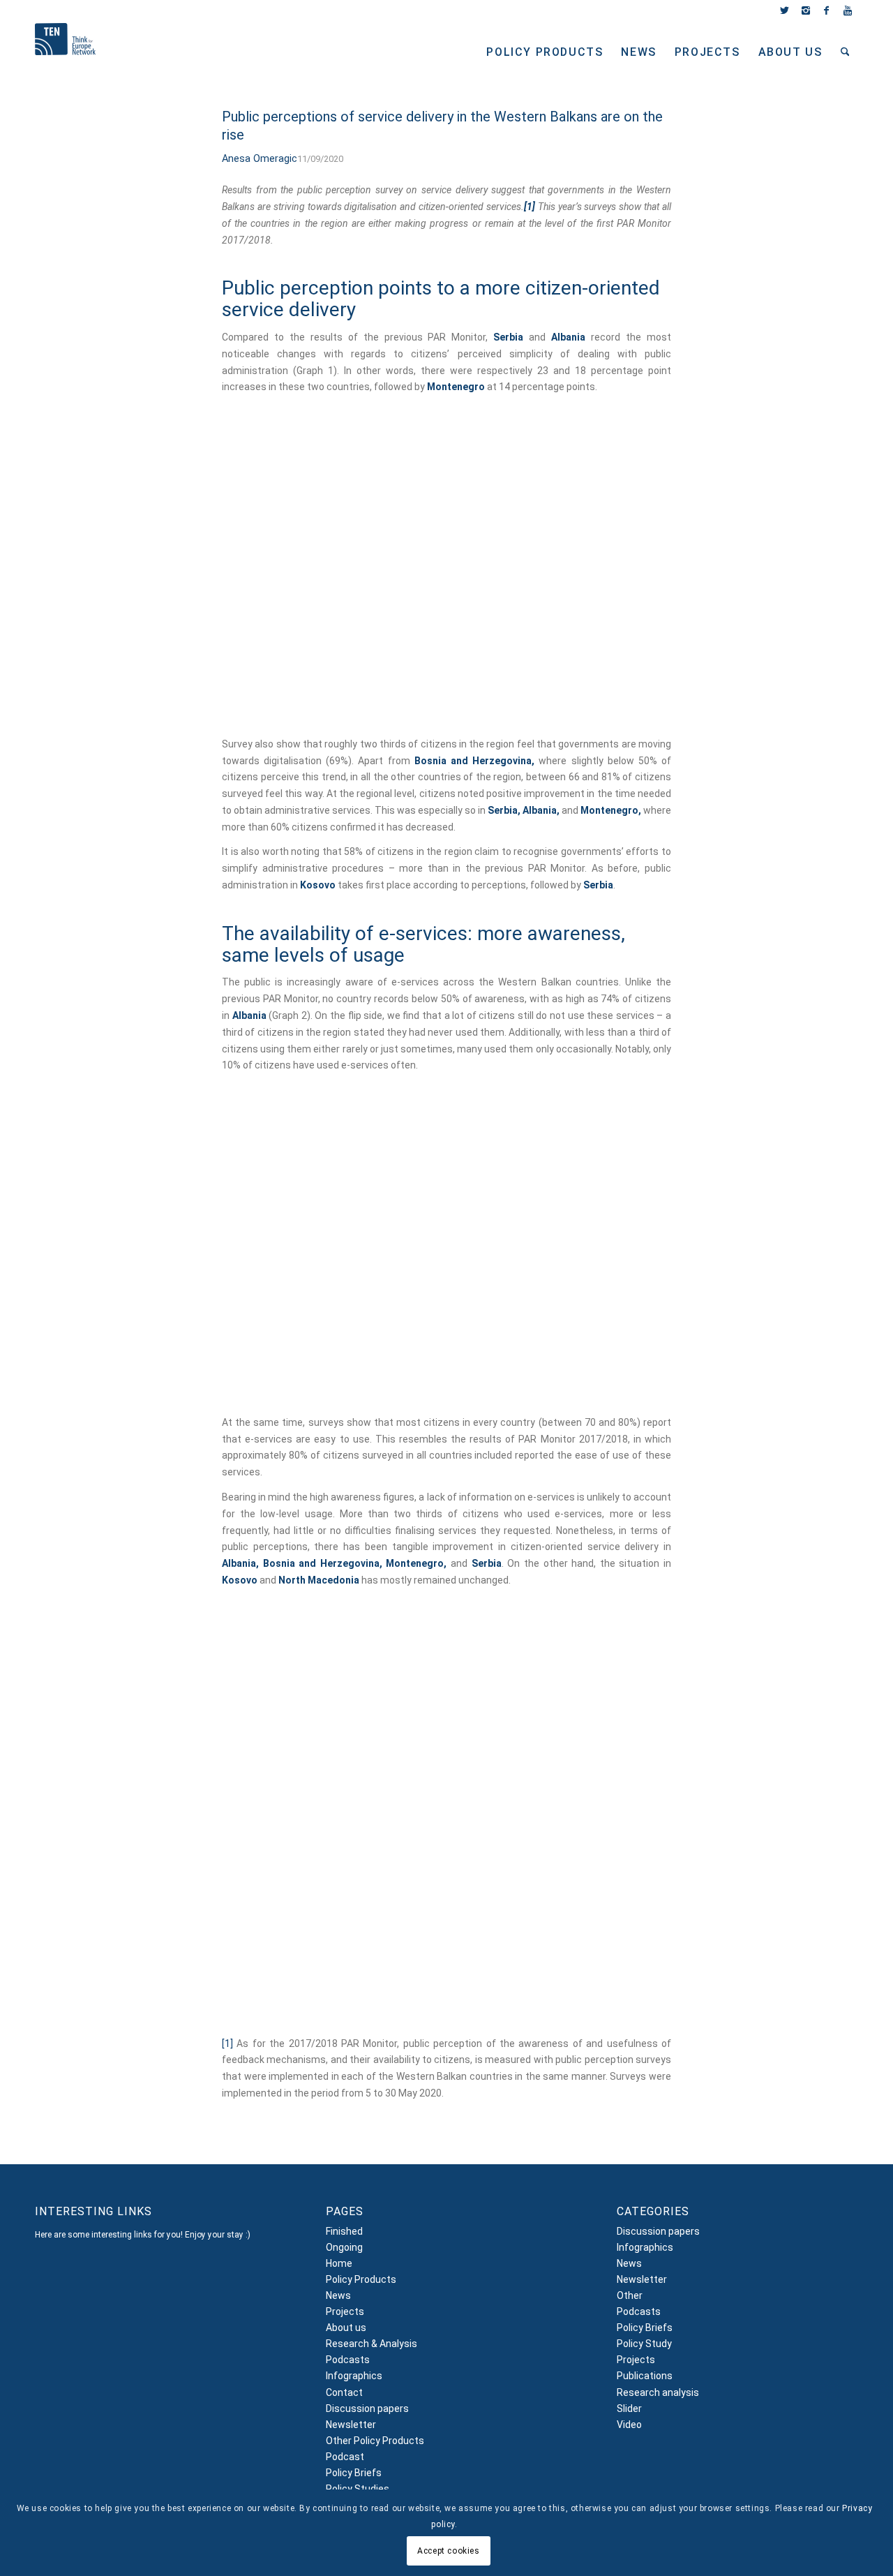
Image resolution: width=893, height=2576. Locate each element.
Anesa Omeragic (260, 159)
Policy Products (361, 2279)
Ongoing (344, 2247)
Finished (344, 2231)
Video (629, 2425)
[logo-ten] (65, 54)
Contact (344, 2392)
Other (630, 2295)
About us (346, 2328)
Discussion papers (367, 2409)
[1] (227, 2043)
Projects (345, 2311)
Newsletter (351, 2425)
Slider (629, 2409)
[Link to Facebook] (826, 10)
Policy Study (644, 2344)
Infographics (354, 2376)
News (338, 2295)
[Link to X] (785, 10)
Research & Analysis (372, 2344)
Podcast (345, 2457)
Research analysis (658, 2392)
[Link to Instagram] (805, 10)
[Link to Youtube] (848, 10)
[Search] (845, 52)
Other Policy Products (375, 2441)
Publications (645, 2376)
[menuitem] (545, 52)
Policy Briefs (354, 2473)
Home (339, 2263)
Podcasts (348, 2360)
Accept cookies (448, 2550)
